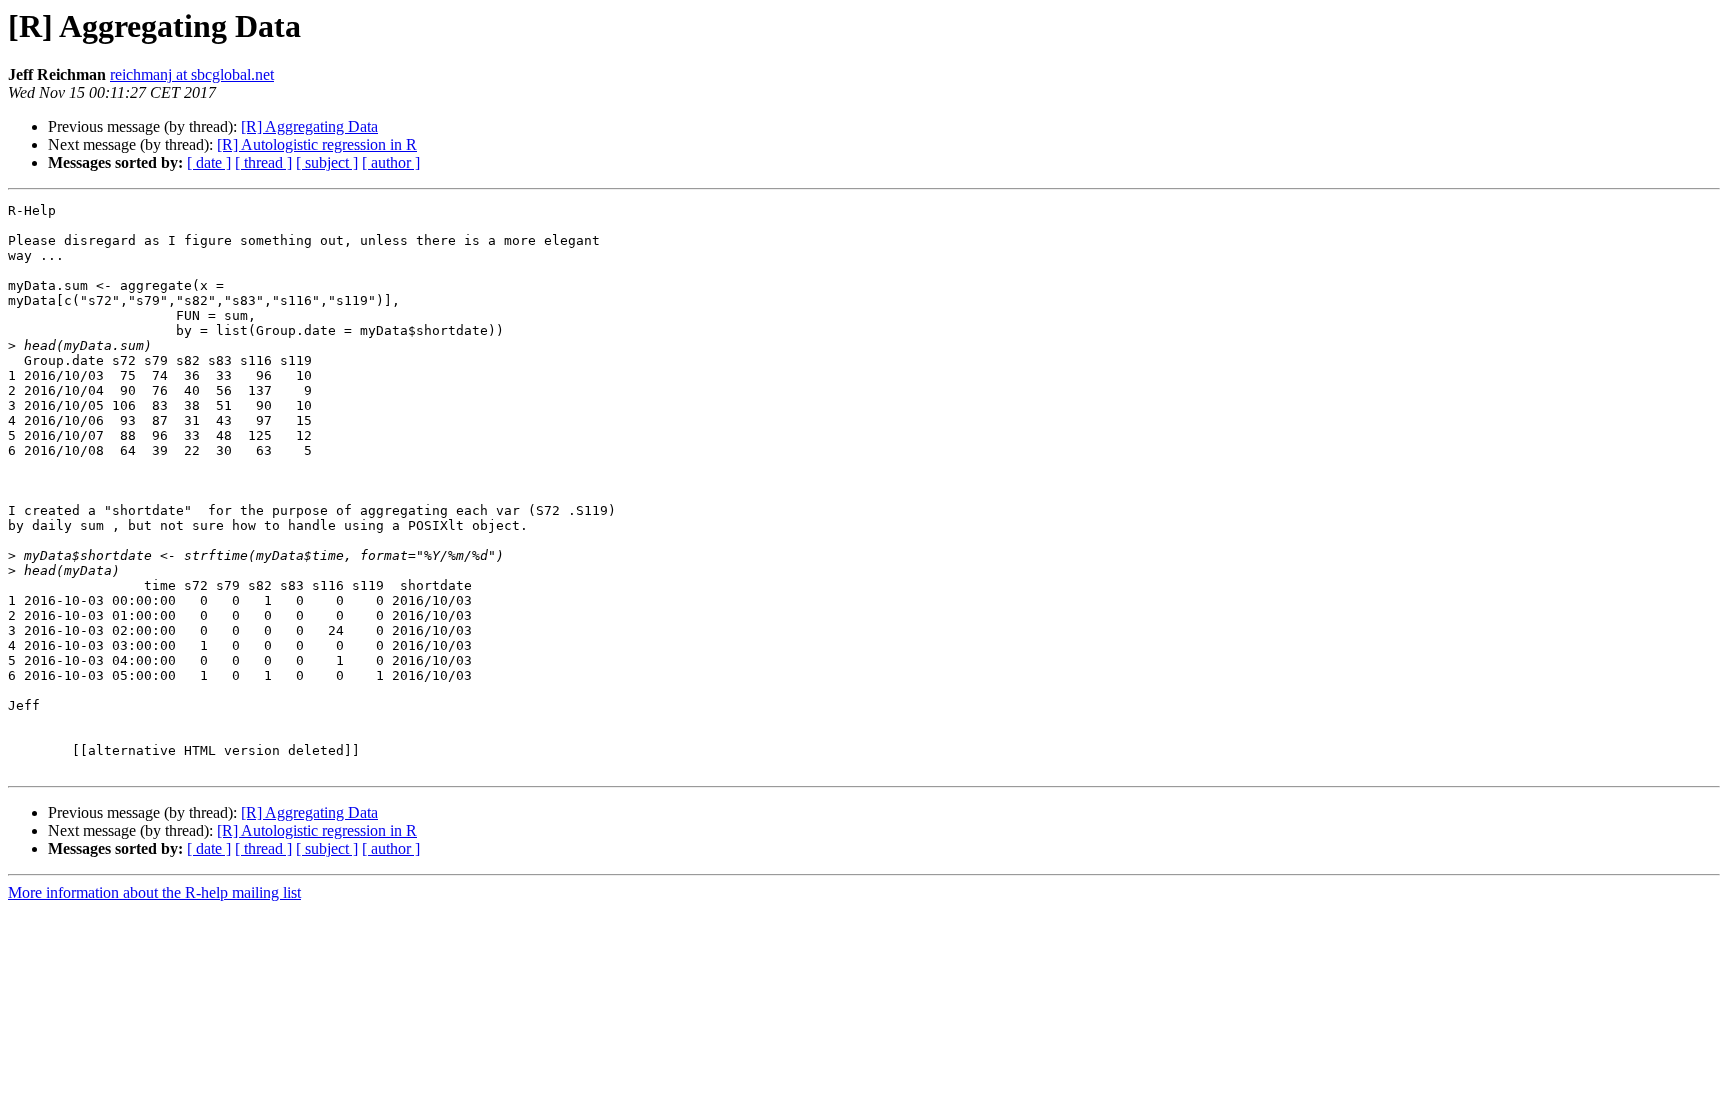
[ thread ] (263, 162)
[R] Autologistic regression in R (317, 144)
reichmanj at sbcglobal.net (192, 74)
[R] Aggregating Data (309, 126)
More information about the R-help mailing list (154, 892)
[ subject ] (327, 162)
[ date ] (209, 162)
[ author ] (391, 162)
